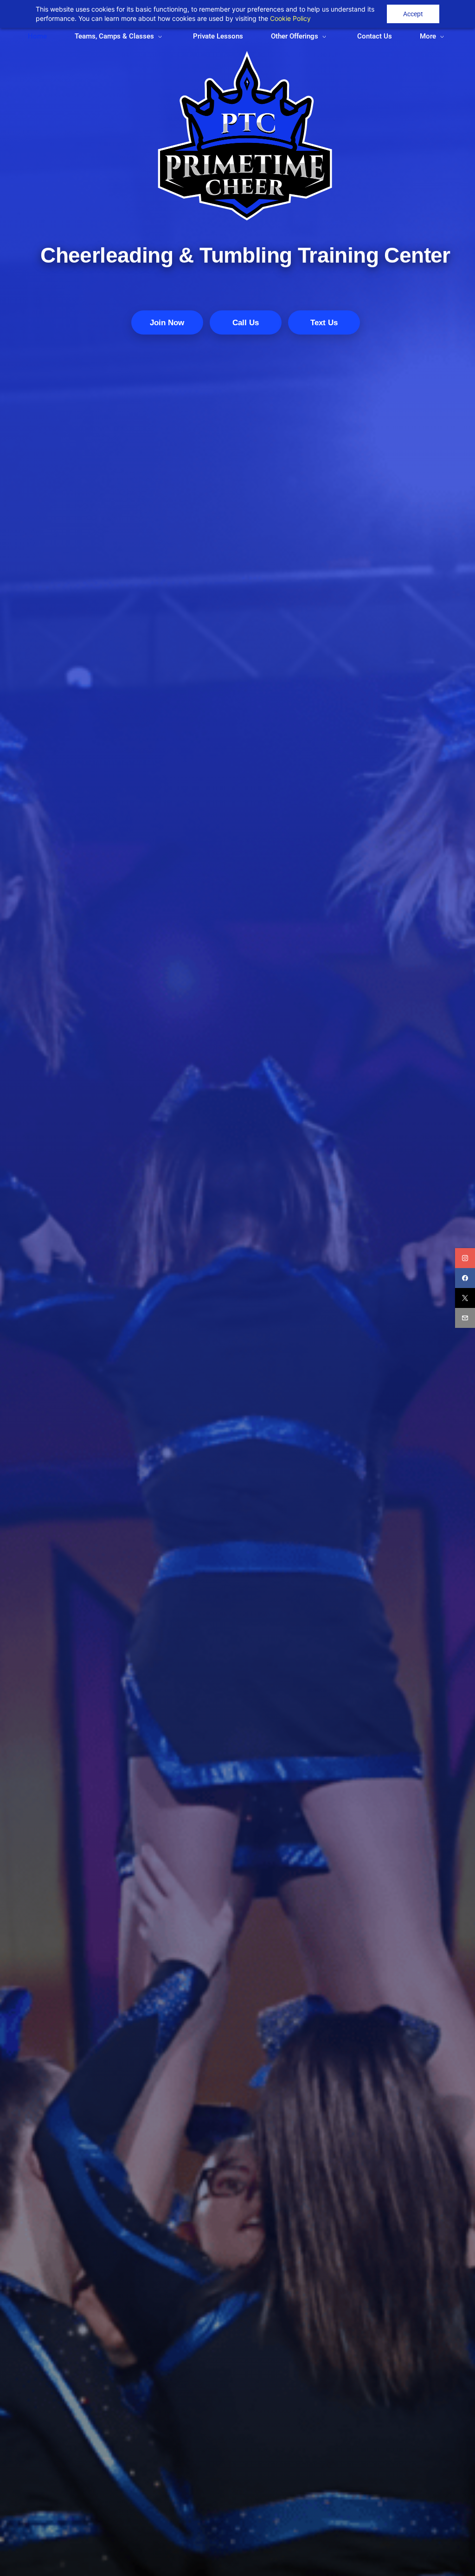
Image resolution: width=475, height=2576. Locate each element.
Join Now (167, 323)
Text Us (324, 323)
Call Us (246, 323)
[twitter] (465, 1298)
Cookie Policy (290, 18)
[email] (465, 1318)
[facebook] (465, 1278)
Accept (413, 14)
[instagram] (465, 1258)
